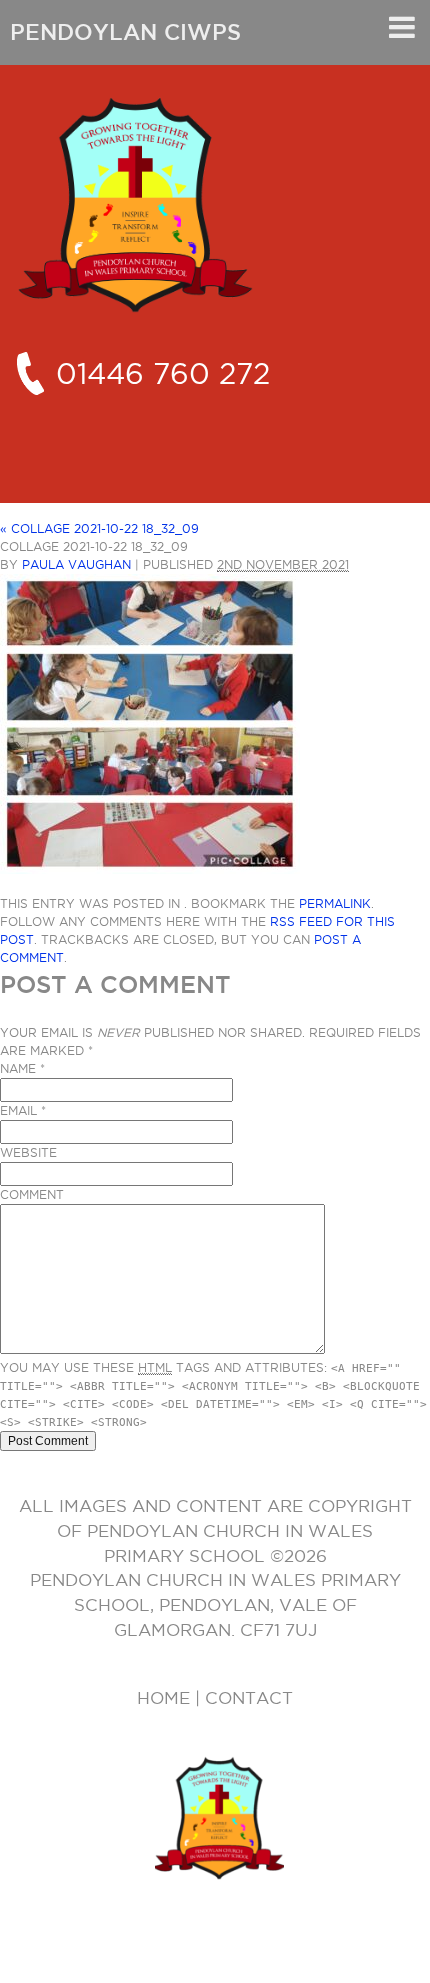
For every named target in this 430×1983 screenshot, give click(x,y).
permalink (335, 903)
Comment (32, 1194)
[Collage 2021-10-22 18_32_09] (150, 867)
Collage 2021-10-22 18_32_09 (99, 528)
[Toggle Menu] (402, 27)
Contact (249, 1697)
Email (18, 1110)
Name (18, 1068)
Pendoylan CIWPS (125, 32)
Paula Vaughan (76, 564)
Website (28, 1152)
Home (163, 1697)
